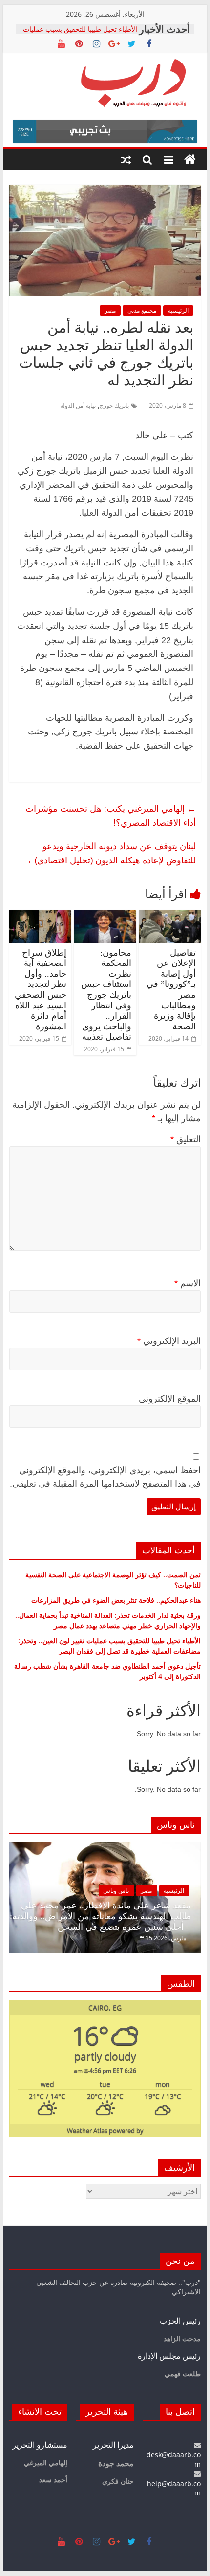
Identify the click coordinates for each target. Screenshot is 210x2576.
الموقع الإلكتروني (170, 1399)
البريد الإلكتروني (169, 1341)
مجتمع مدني (142, 310)
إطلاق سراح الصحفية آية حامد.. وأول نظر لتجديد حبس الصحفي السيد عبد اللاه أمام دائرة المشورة (41, 990)
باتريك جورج (114, 406)
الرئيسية (178, 310)
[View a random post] (126, 160)
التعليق (186, 1139)
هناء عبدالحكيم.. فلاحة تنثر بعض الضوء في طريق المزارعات (116, 1600)
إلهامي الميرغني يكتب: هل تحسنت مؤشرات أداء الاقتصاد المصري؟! (111, 815)
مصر (110, 310)
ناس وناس (116, 1891)
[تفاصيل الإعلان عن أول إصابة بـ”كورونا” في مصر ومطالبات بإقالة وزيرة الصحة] (170, 916)
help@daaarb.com (174, 2488)
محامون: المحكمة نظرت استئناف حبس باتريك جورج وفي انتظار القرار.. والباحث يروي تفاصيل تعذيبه (106, 995)
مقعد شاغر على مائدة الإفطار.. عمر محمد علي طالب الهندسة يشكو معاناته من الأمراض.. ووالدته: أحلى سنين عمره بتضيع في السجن (100, 1916)
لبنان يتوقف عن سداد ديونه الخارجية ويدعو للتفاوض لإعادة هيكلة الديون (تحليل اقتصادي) (110, 853)
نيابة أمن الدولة (78, 406)
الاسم (188, 1283)
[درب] (190, 160)
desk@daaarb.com (174, 2459)
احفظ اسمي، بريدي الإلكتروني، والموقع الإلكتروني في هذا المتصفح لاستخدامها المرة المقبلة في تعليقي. (105, 1477)
